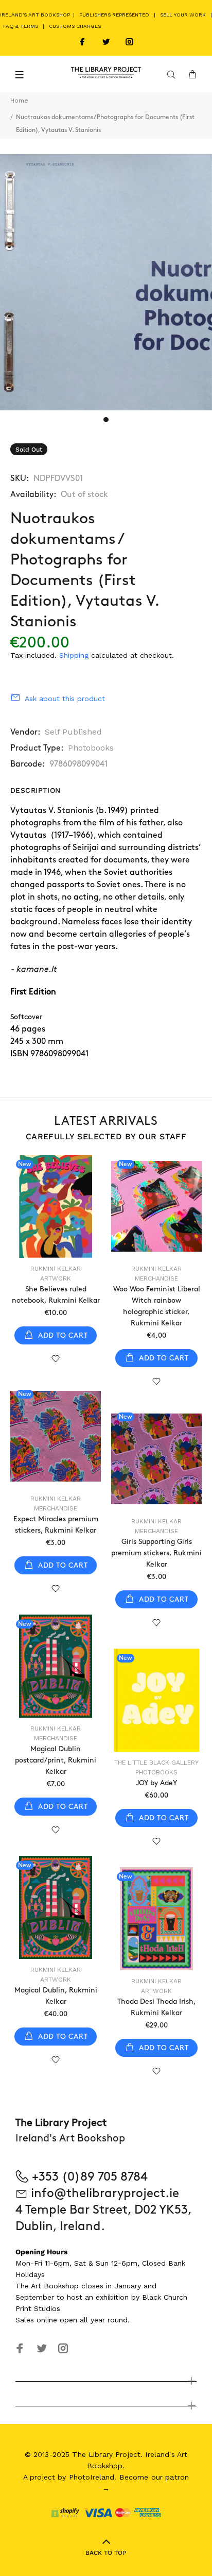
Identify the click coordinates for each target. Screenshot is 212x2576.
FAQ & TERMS (21, 26)
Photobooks (91, 748)
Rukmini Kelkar (56, 1269)
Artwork (56, 1278)
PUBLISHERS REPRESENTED (114, 15)
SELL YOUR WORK (183, 15)
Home (19, 101)
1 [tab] (106, 420)
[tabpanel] (106, 282)
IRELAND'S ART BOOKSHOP (36, 15)
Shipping (74, 655)
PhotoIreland (92, 2477)
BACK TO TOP (106, 2553)
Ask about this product (65, 699)
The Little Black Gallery (156, 1763)
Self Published (73, 732)
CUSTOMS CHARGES (75, 26)
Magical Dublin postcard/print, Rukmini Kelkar (56, 1760)
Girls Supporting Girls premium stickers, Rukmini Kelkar (156, 1553)
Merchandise (156, 1278)
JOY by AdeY (156, 1783)
